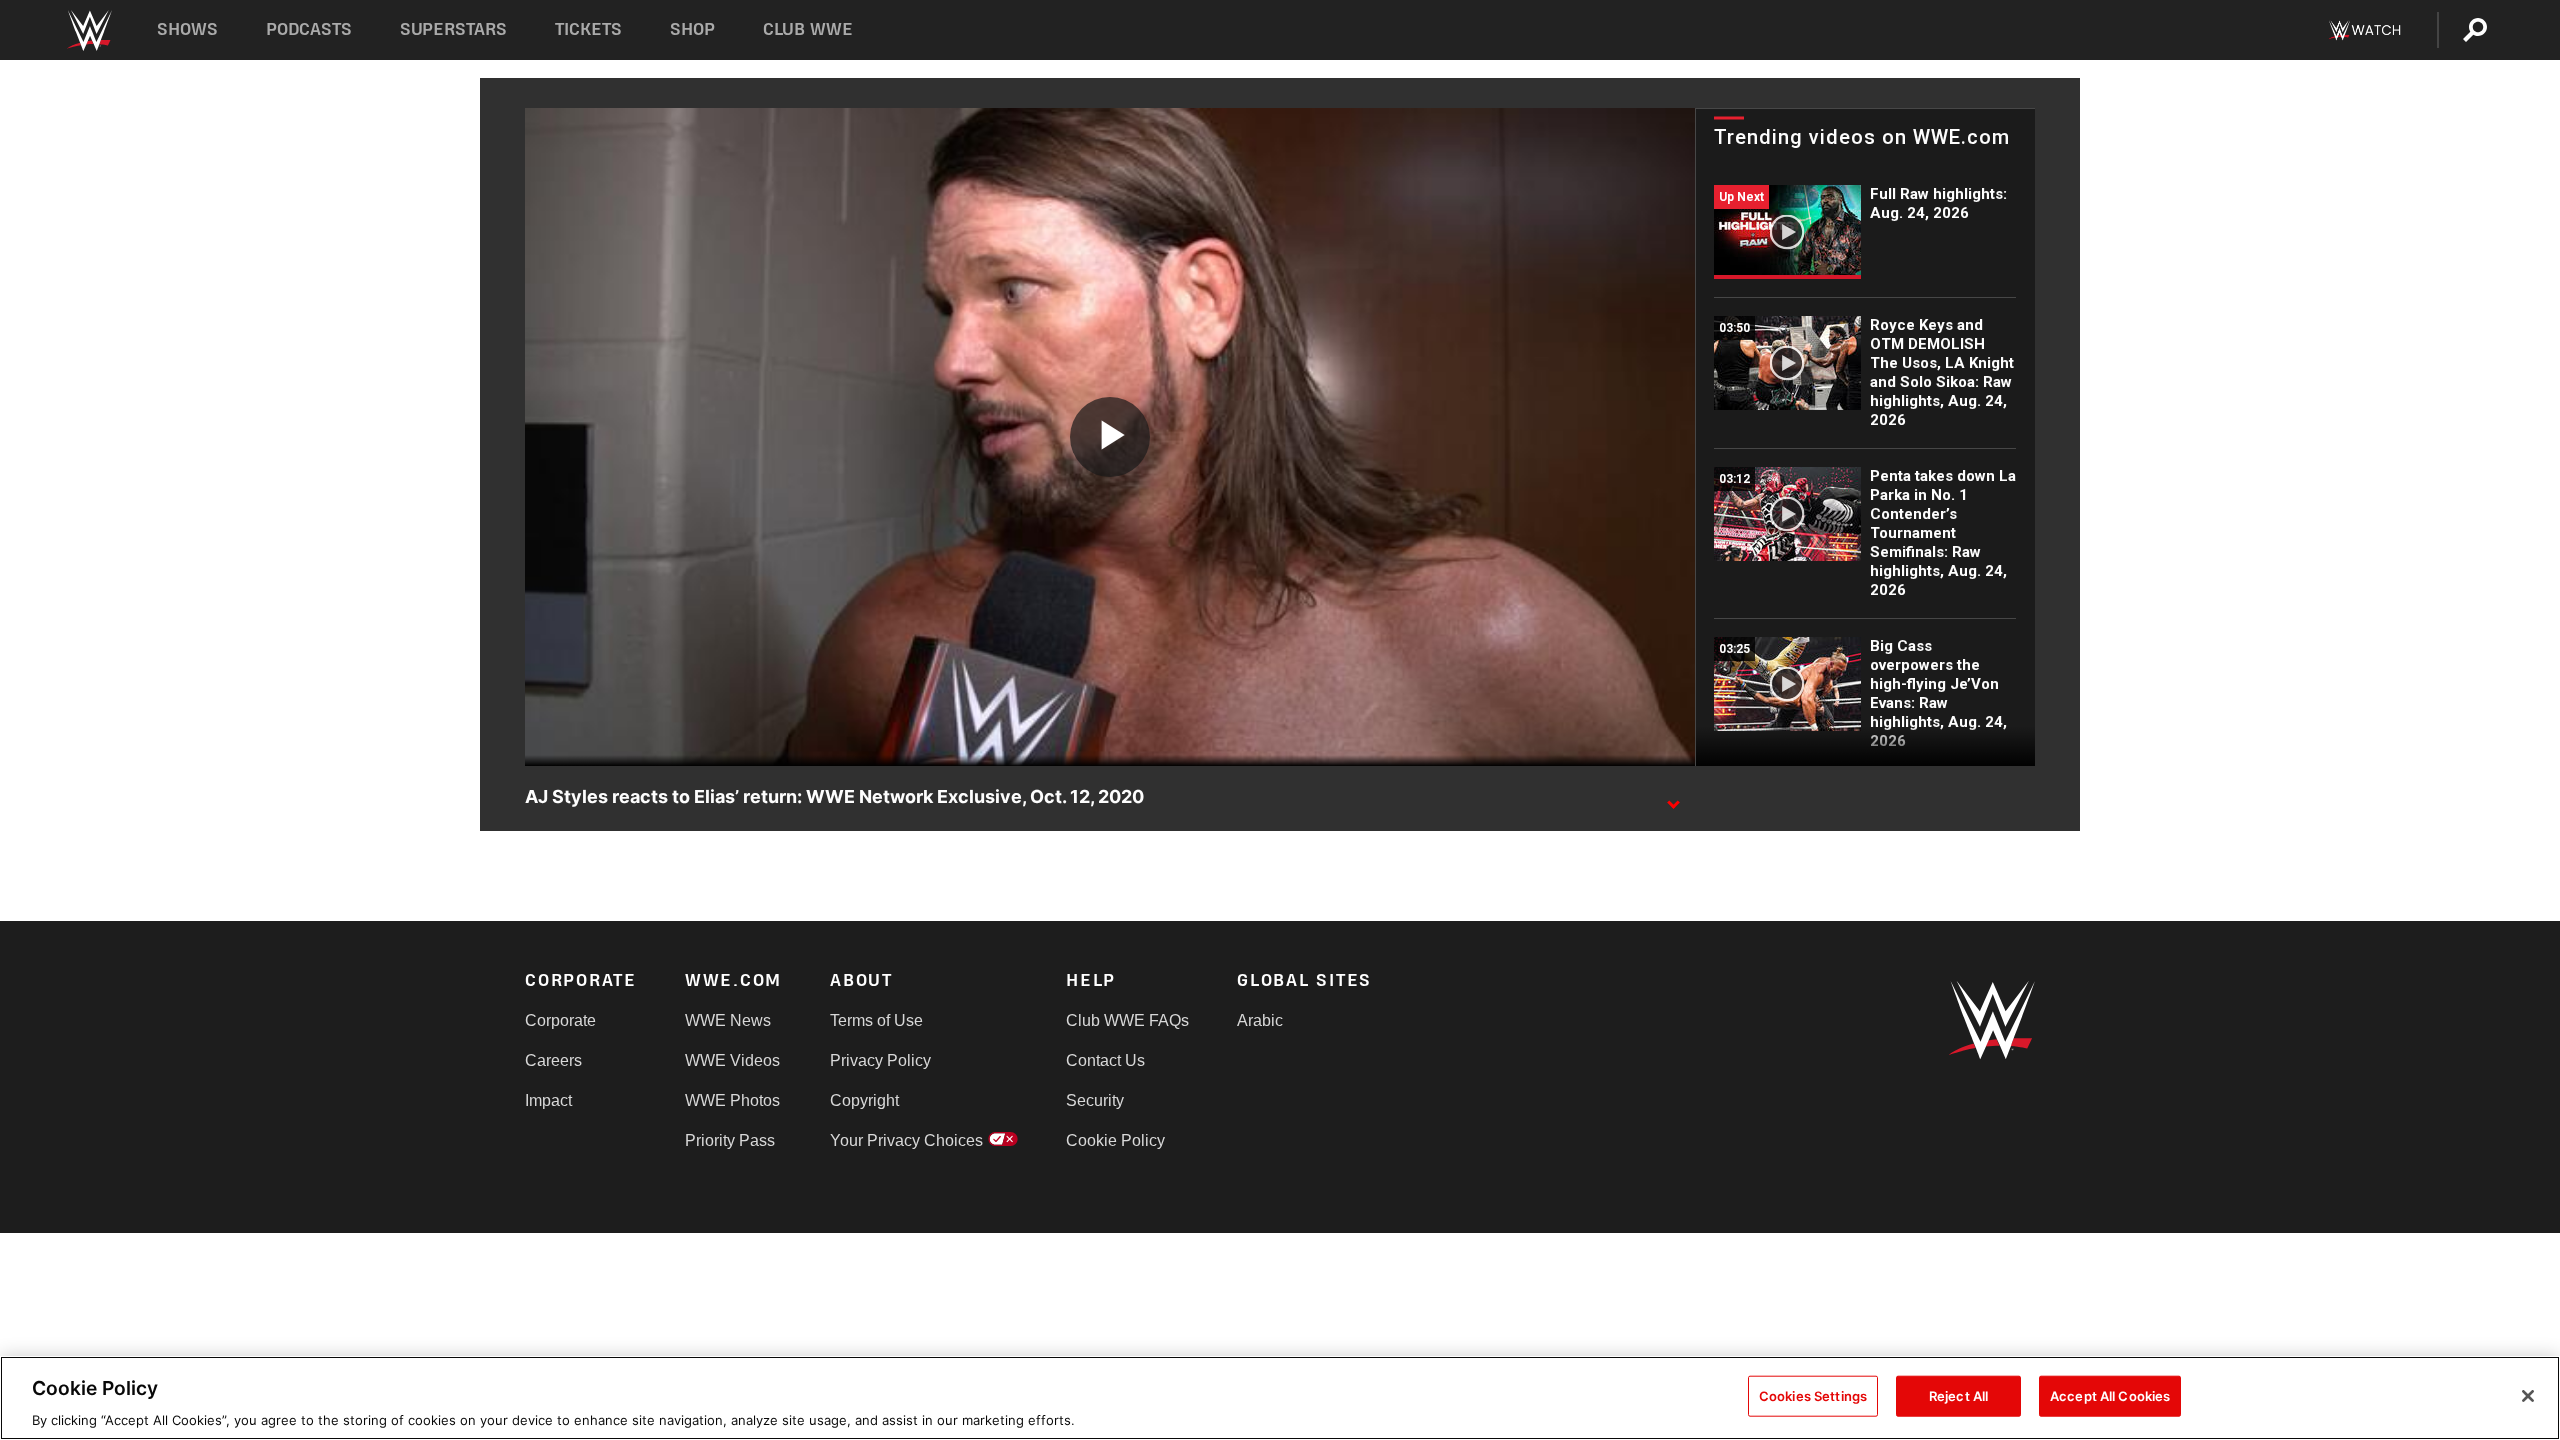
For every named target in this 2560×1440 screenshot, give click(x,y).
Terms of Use (876, 1020)
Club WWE (808, 29)
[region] (1280, 1398)
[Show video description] (1673, 798)
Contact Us (1105, 1060)
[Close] (2528, 1396)
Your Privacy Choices (906, 1140)
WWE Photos (732, 1100)
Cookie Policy (1115, 1140)
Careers (553, 1060)
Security (1095, 1100)
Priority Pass (730, 1140)
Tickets (588, 29)
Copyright (864, 1100)
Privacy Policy (880, 1060)
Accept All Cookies (2110, 1395)
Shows (187, 29)
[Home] (88, 30)
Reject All (1958, 1395)
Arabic (1260, 1020)
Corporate (560, 1020)
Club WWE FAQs (1127, 1020)
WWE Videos (732, 1060)
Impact (548, 1100)
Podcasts (309, 29)
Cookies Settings (1813, 1395)
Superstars (454, 29)
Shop (692, 29)
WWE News (728, 1020)
